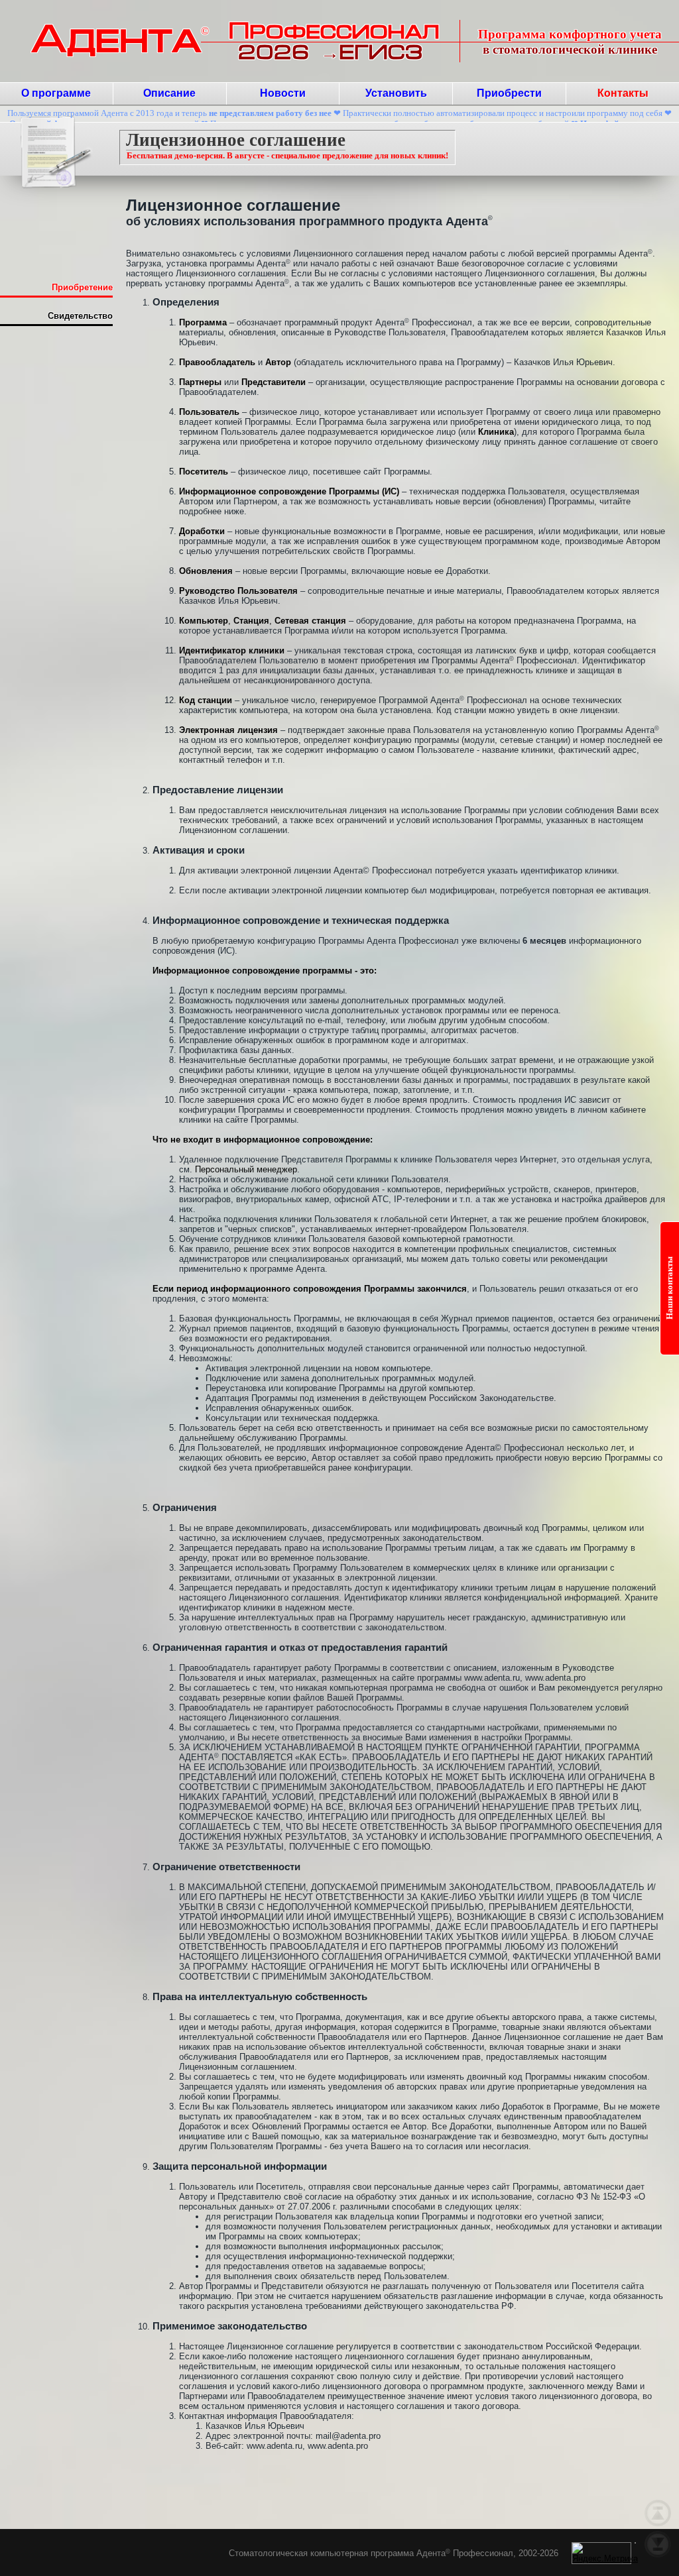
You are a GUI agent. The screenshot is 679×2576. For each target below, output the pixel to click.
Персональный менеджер (246, 1169)
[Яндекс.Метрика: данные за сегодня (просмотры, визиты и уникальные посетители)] (605, 2553)
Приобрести (509, 93)
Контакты (623, 93)
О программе (56, 93)
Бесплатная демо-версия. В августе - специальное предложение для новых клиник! (287, 155)
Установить (396, 93)
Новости (283, 93)
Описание (169, 93)
